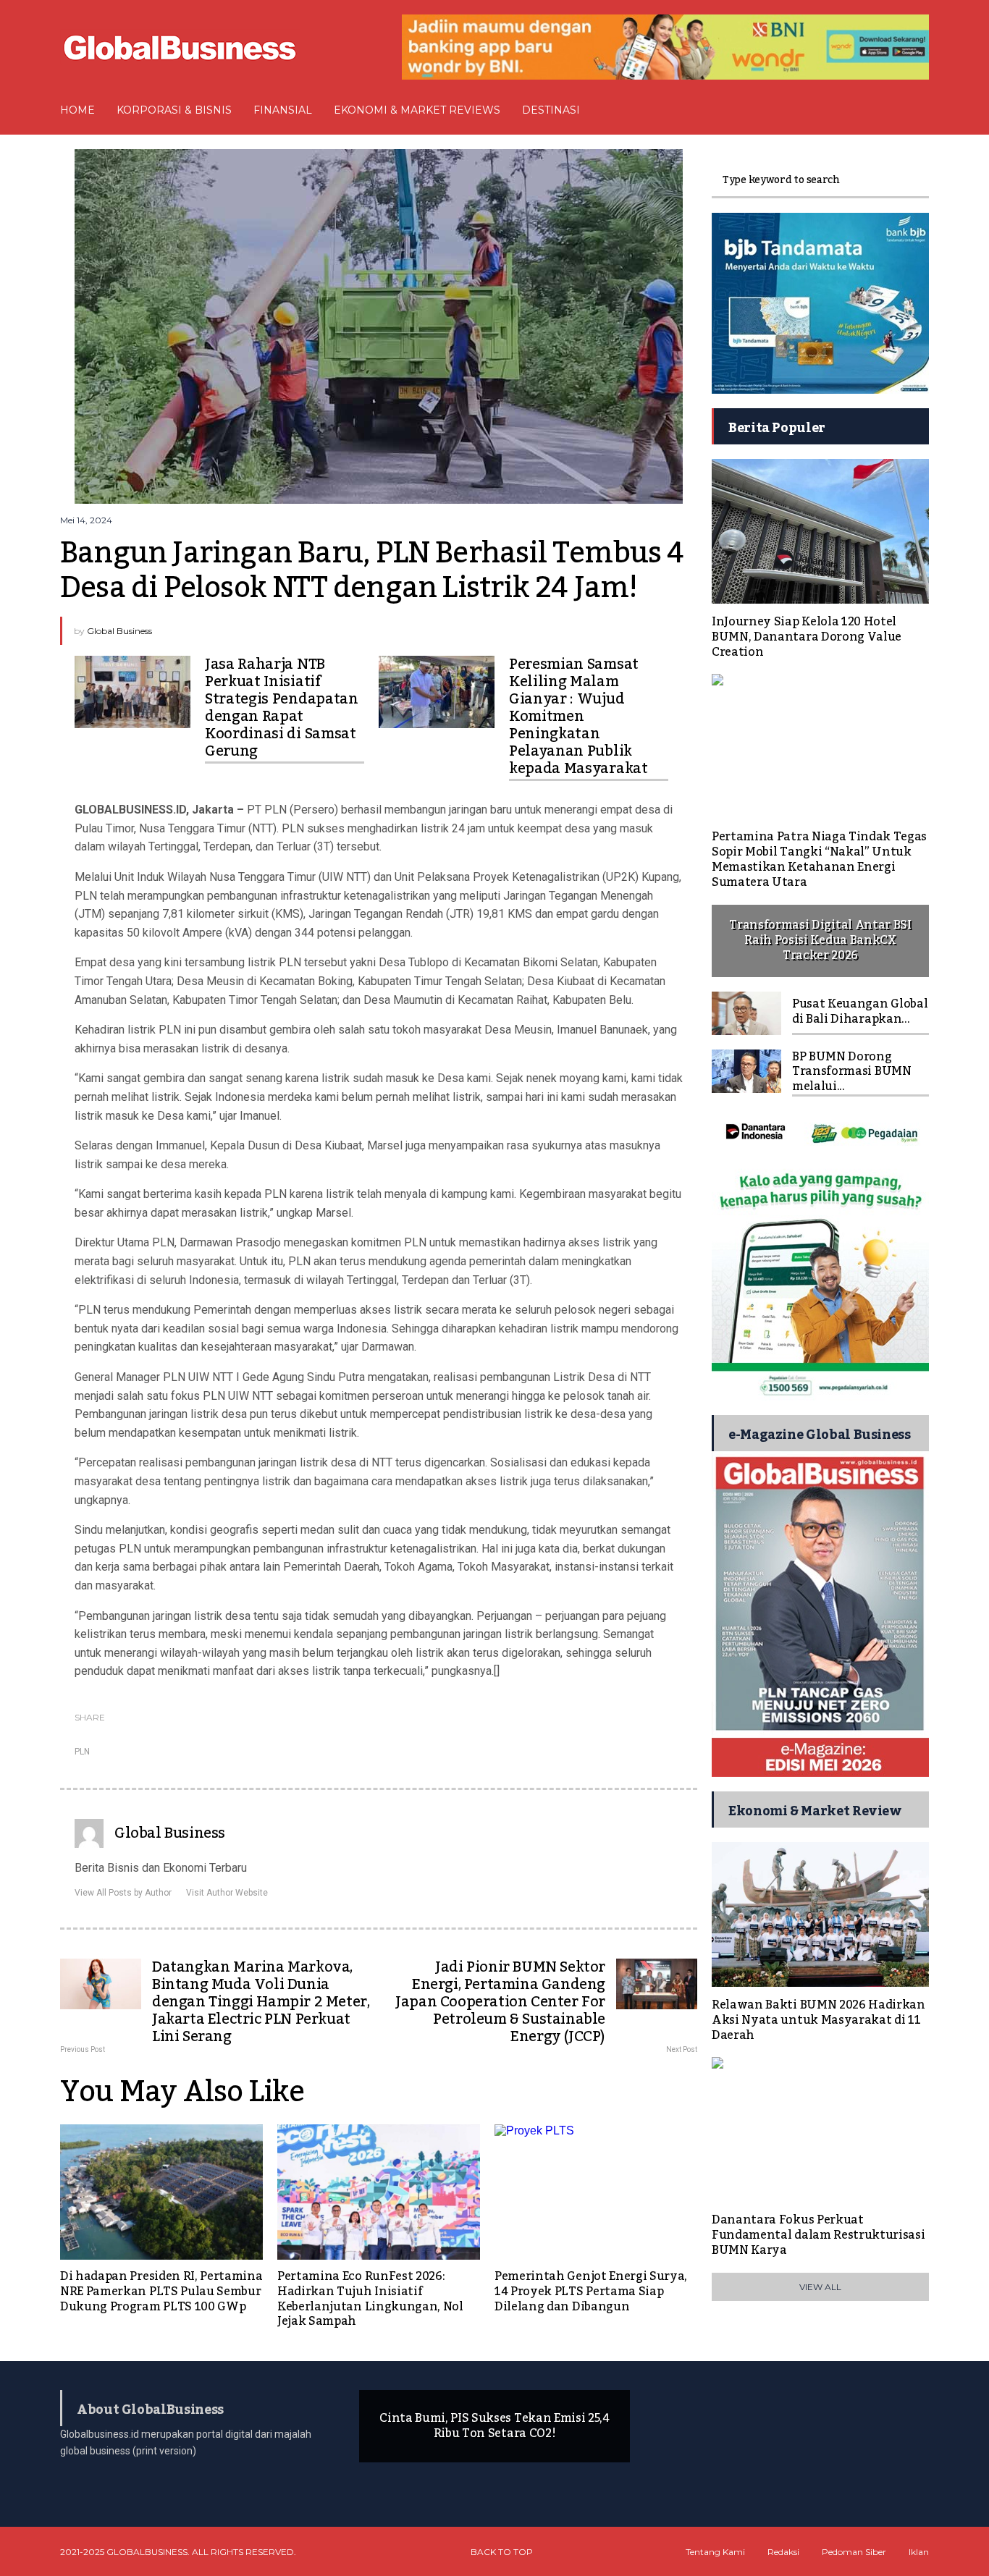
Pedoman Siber (854, 2552)
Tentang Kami (715, 2552)
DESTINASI (551, 110)
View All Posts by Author (123, 1893)
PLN (82, 1752)
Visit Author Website (227, 1893)
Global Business (119, 631)
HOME (77, 110)
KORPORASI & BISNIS (174, 110)
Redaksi (783, 2552)
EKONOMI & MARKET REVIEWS (417, 110)
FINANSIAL (283, 110)
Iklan (919, 2552)
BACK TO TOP (502, 2552)
